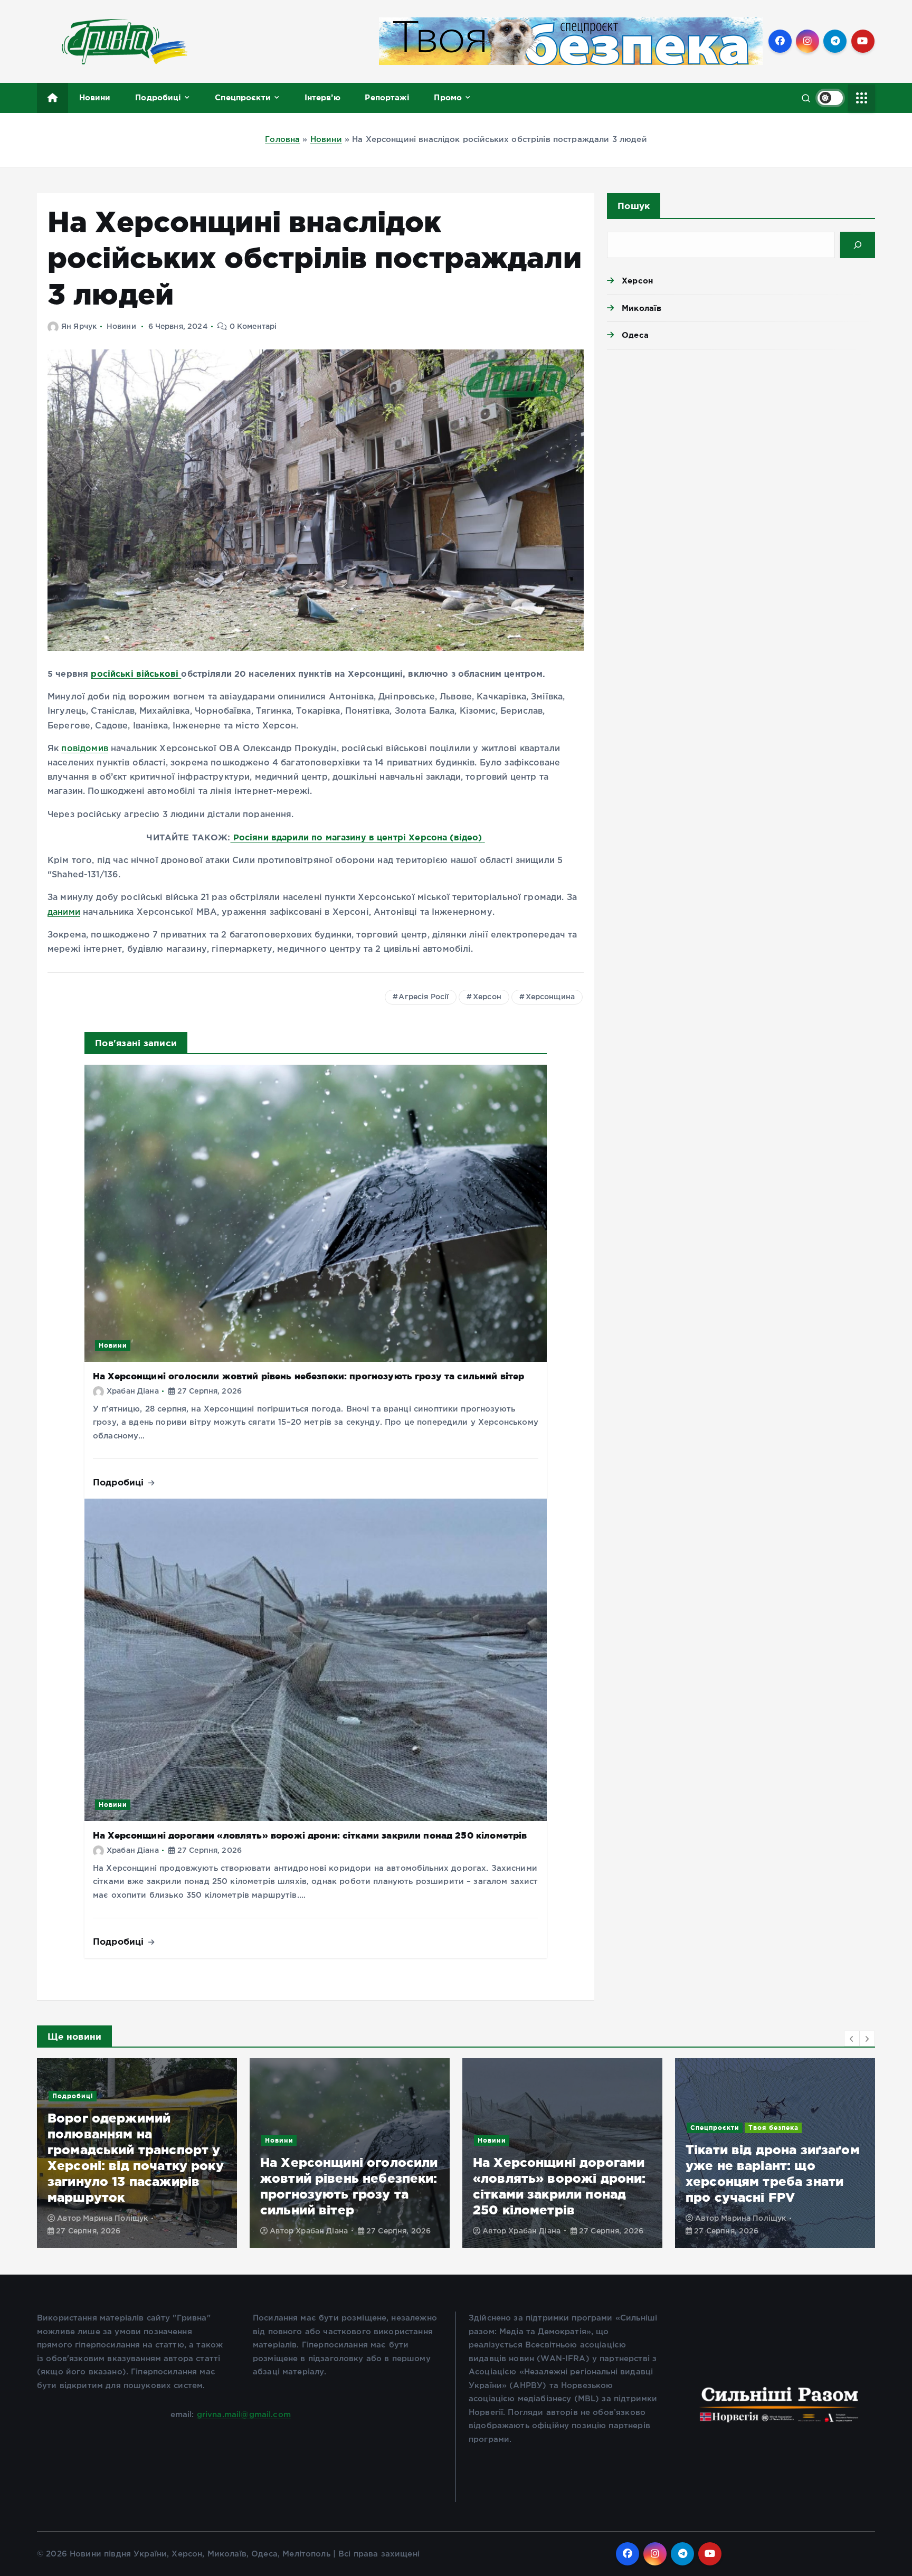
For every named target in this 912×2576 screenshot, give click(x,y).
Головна (282, 140)
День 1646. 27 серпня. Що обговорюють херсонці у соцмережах (773, 2194)
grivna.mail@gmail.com (244, 2415)
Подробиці (158, 97)
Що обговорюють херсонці (800, 2156)
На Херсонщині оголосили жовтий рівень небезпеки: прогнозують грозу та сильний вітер (308, 1376)
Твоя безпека (561, 2128)
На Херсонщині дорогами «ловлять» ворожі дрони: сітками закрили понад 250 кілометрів (310, 1835)
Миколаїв (642, 308)
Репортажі (387, 97)
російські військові (136, 674)
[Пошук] (858, 245)
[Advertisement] (741, 439)
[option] (137, 2153)
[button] (852, 2039)
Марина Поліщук (541, 2219)
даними (64, 912)
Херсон (487, 997)
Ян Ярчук (79, 327)
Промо (448, 97)
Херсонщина (550, 997)
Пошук (634, 206)
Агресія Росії (424, 997)
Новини (95, 97)
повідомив (84, 749)
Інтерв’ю (322, 97)
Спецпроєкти (243, 97)
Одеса (635, 335)
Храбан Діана (133, 1391)
